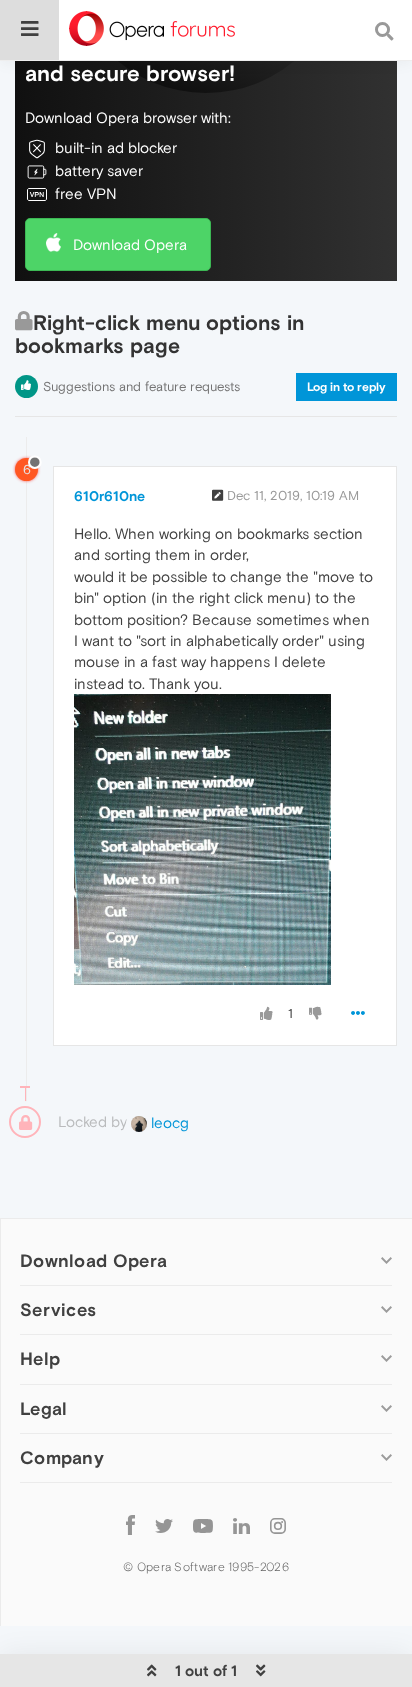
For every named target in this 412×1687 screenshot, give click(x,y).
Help (40, 1358)
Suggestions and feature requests (141, 386)
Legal (44, 1408)
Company (62, 1457)
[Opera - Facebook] (130, 1525)
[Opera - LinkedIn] (241, 1525)
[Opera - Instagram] (278, 1525)
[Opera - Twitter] (164, 1525)
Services (58, 1309)
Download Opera (130, 244)
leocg (168, 1122)
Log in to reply (346, 387)
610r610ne (109, 496)
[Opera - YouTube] (203, 1525)
